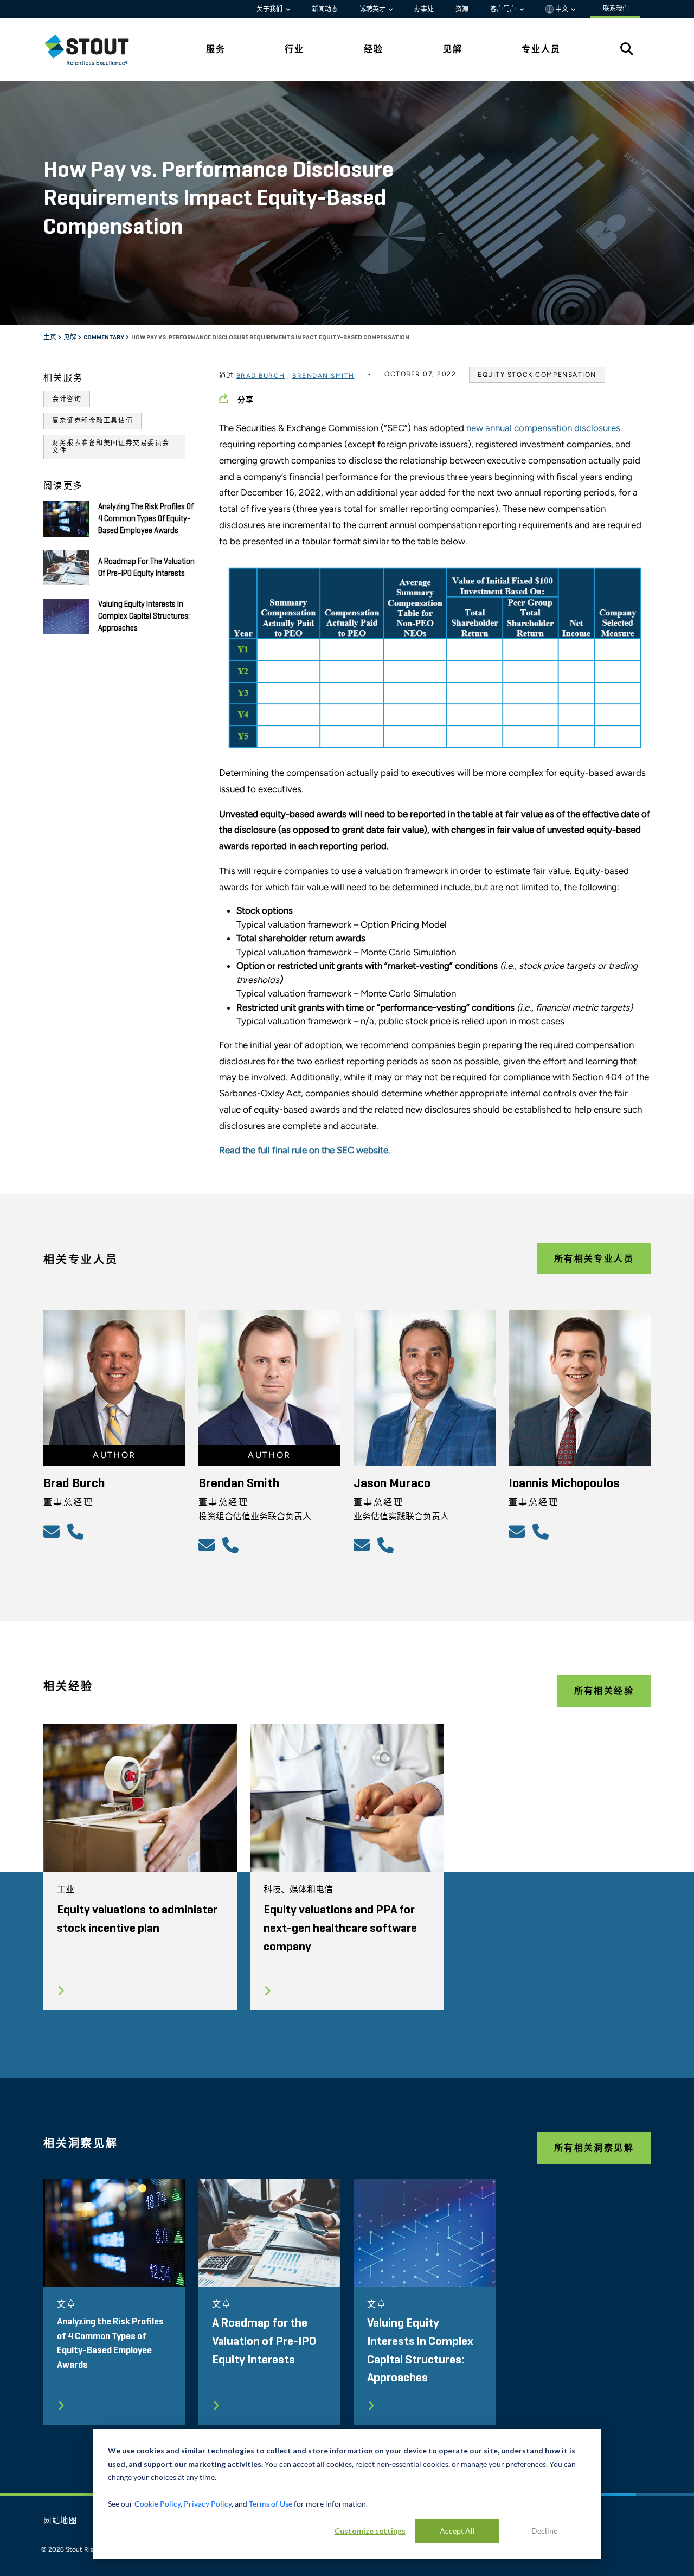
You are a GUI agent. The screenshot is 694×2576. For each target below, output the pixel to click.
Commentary (104, 338)
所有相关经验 (604, 1691)
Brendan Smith (323, 376)
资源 (462, 9)
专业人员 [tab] (541, 49)
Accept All (457, 2531)
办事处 (424, 9)
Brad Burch (261, 376)
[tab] (95, 50)
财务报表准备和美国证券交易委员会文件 (111, 447)
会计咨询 (67, 399)
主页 (50, 338)
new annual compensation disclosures (543, 428)
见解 (70, 338)
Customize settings (370, 2531)
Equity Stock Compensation (537, 375)
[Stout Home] (95, 50)
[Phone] (77, 1531)
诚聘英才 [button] (373, 9)
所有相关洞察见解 (594, 2148)
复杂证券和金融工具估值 (92, 421)
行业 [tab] (294, 49)
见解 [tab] (453, 49)
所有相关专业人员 (594, 1259)
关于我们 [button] (270, 9)
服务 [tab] (216, 49)
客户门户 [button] (504, 9)
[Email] (53, 1531)
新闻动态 (325, 9)
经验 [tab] (374, 49)
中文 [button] (562, 9)
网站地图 (60, 2521)
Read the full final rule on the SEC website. (305, 1150)
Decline (544, 2531)
